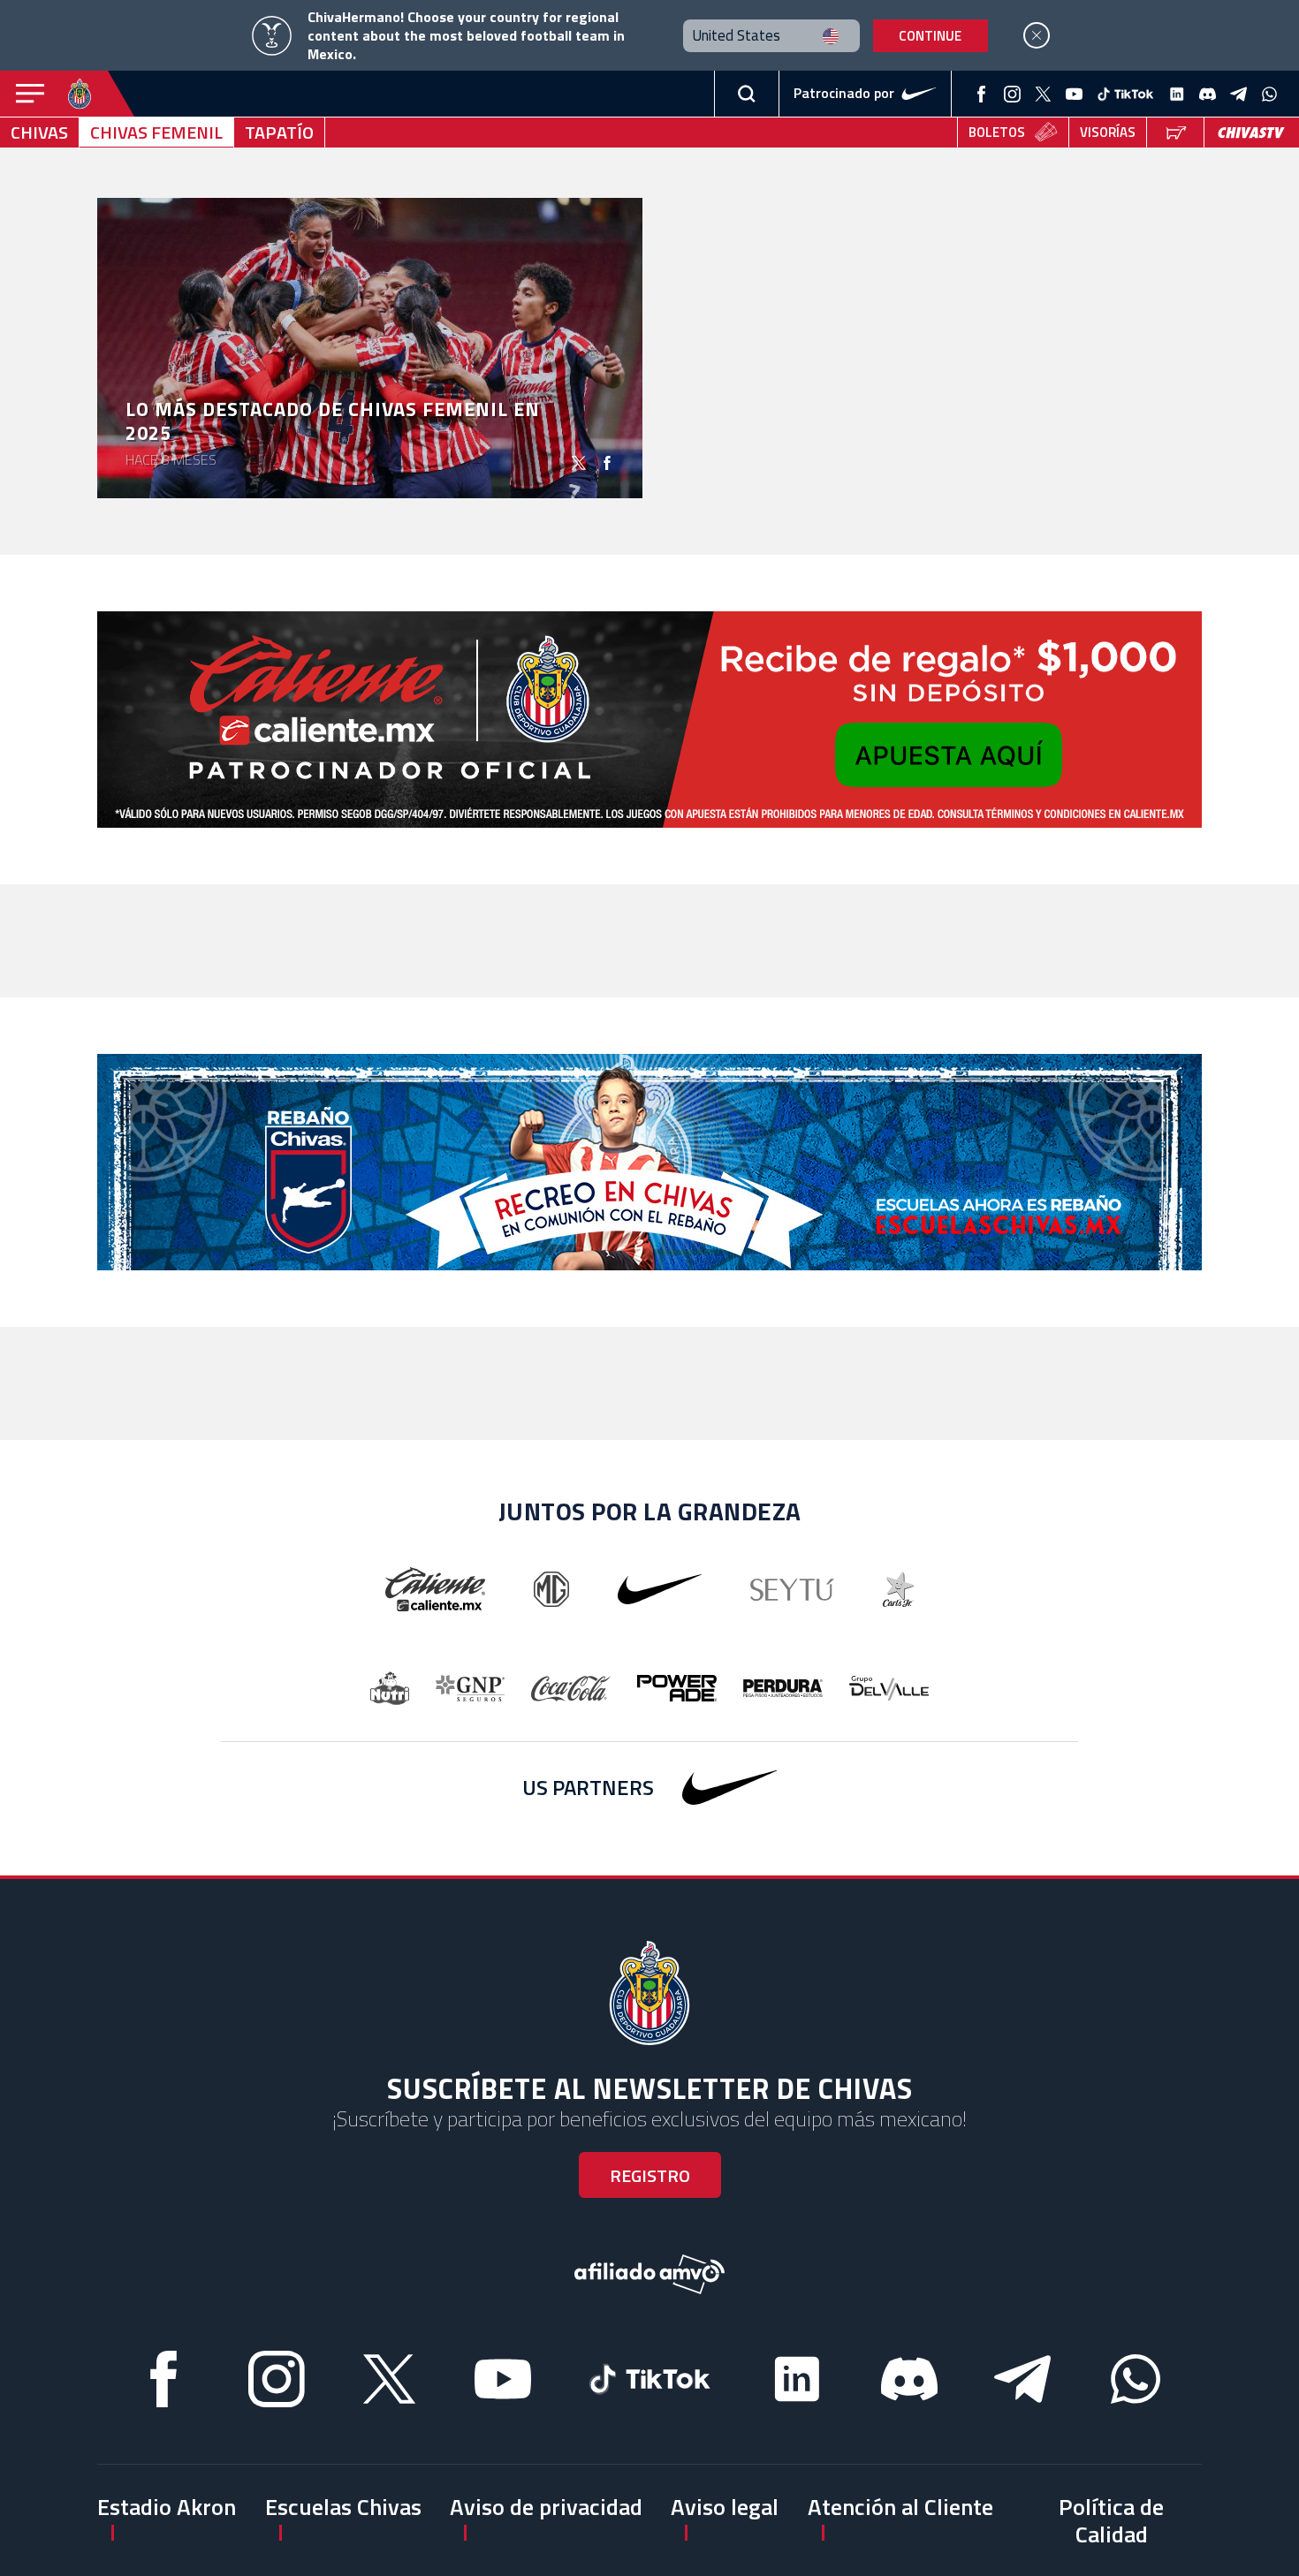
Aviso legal (725, 2507)
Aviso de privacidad (546, 2507)
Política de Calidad (1111, 2520)
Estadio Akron (167, 2507)
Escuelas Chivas (343, 2507)
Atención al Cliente (900, 2507)
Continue (930, 36)
